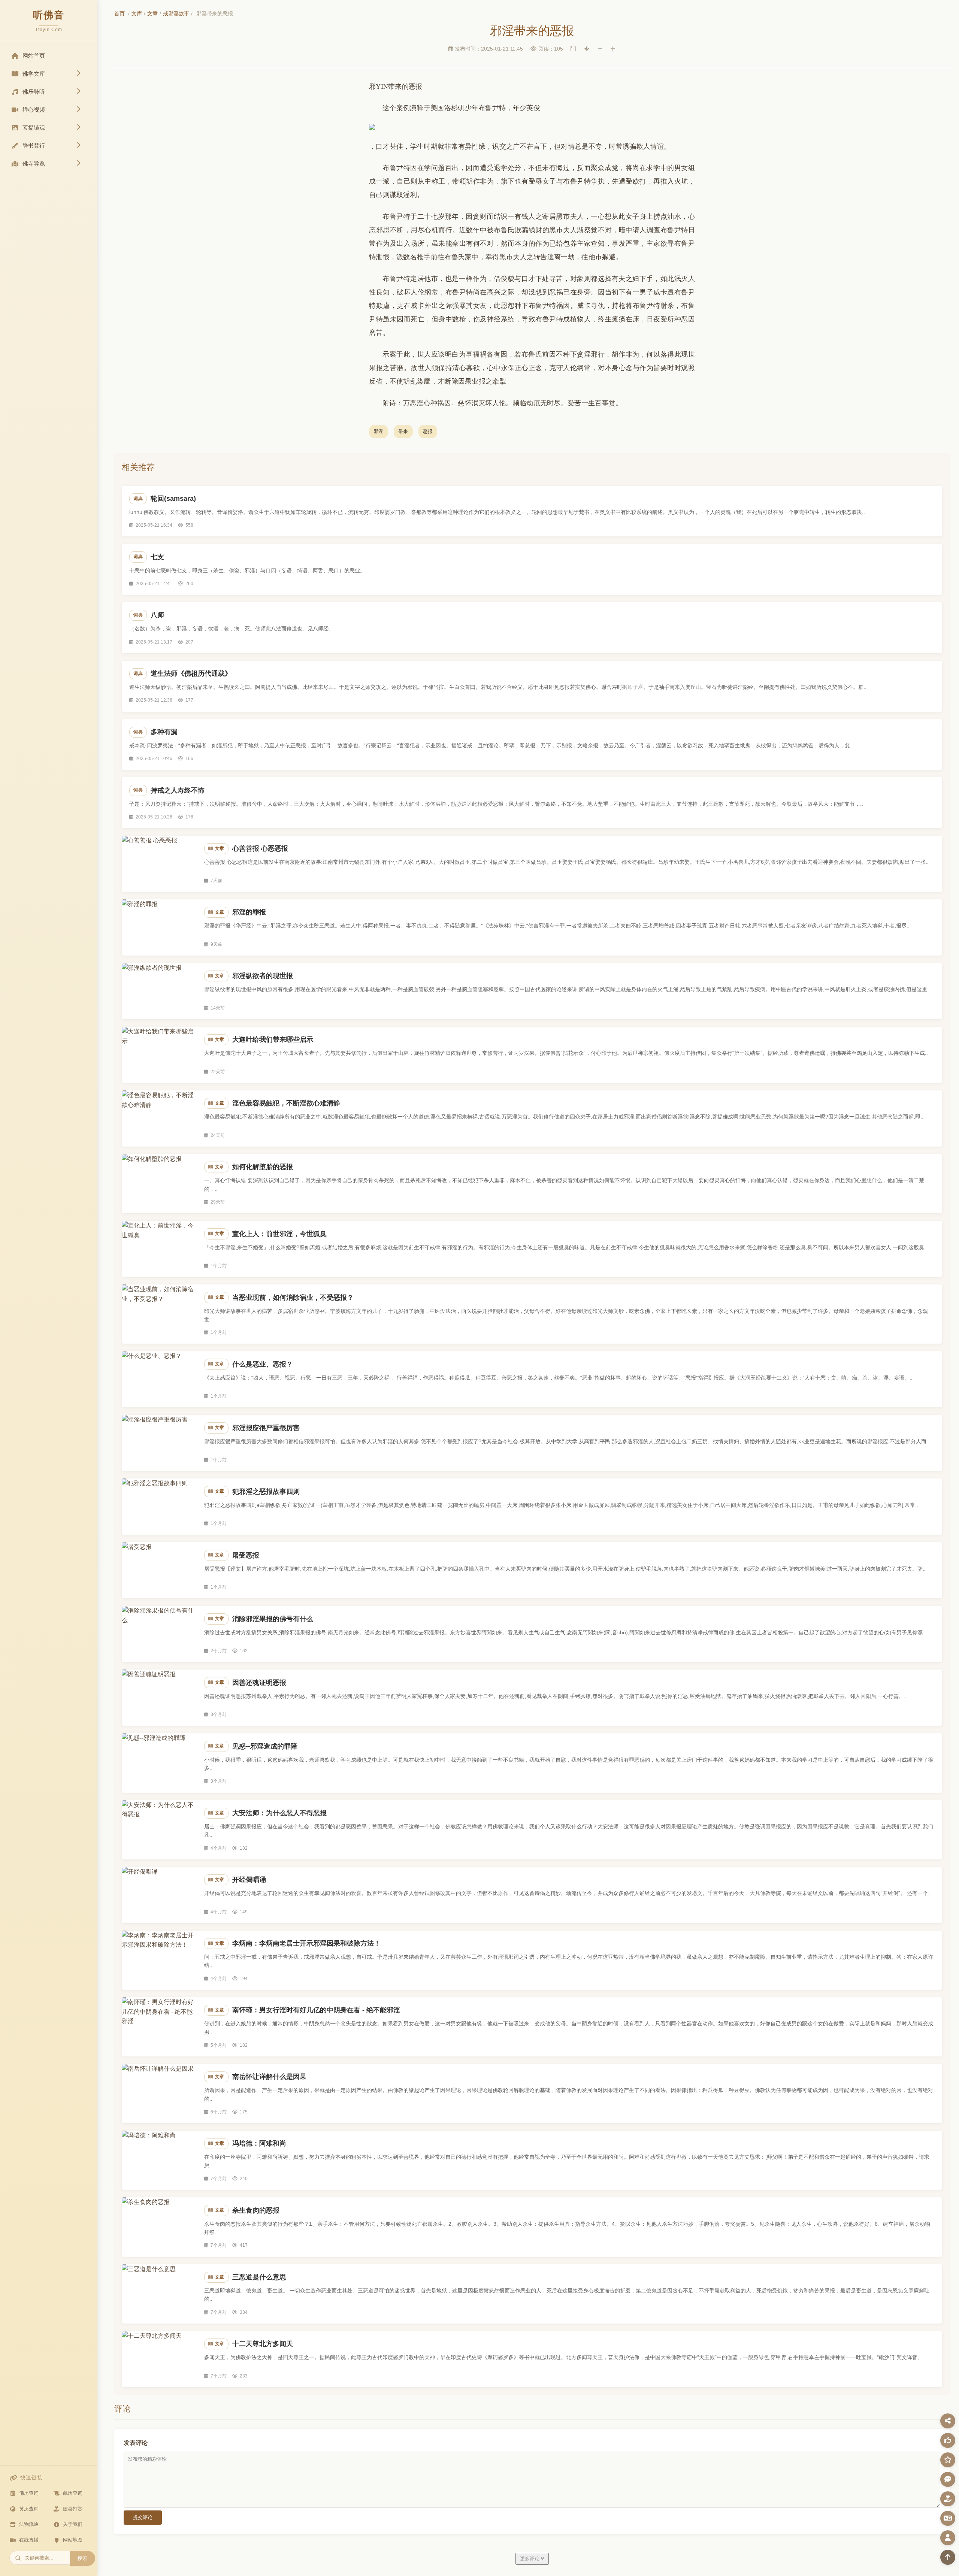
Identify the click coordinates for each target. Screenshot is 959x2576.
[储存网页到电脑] (587, 49)
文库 (137, 13)
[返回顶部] (948, 2557)
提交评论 (143, 2517)
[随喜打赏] (948, 2499)
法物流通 (29, 2524)
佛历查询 (29, 2493)
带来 (403, 431)
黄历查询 (29, 2509)
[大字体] (613, 49)
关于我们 (73, 2524)
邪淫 (379, 431)
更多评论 (530, 2559)
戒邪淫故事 (176, 13)
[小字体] (600, 49)
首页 (120, 13)
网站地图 (73, 2540)
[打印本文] (573, 49)
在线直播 (29, 2540)
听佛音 (49, 15)
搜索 (82, 2558)
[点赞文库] (948, 2440)
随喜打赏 (73, 2509)
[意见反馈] (948, 2479)
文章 (152, 13)
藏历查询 (73, 2493)
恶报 (428, 431)
